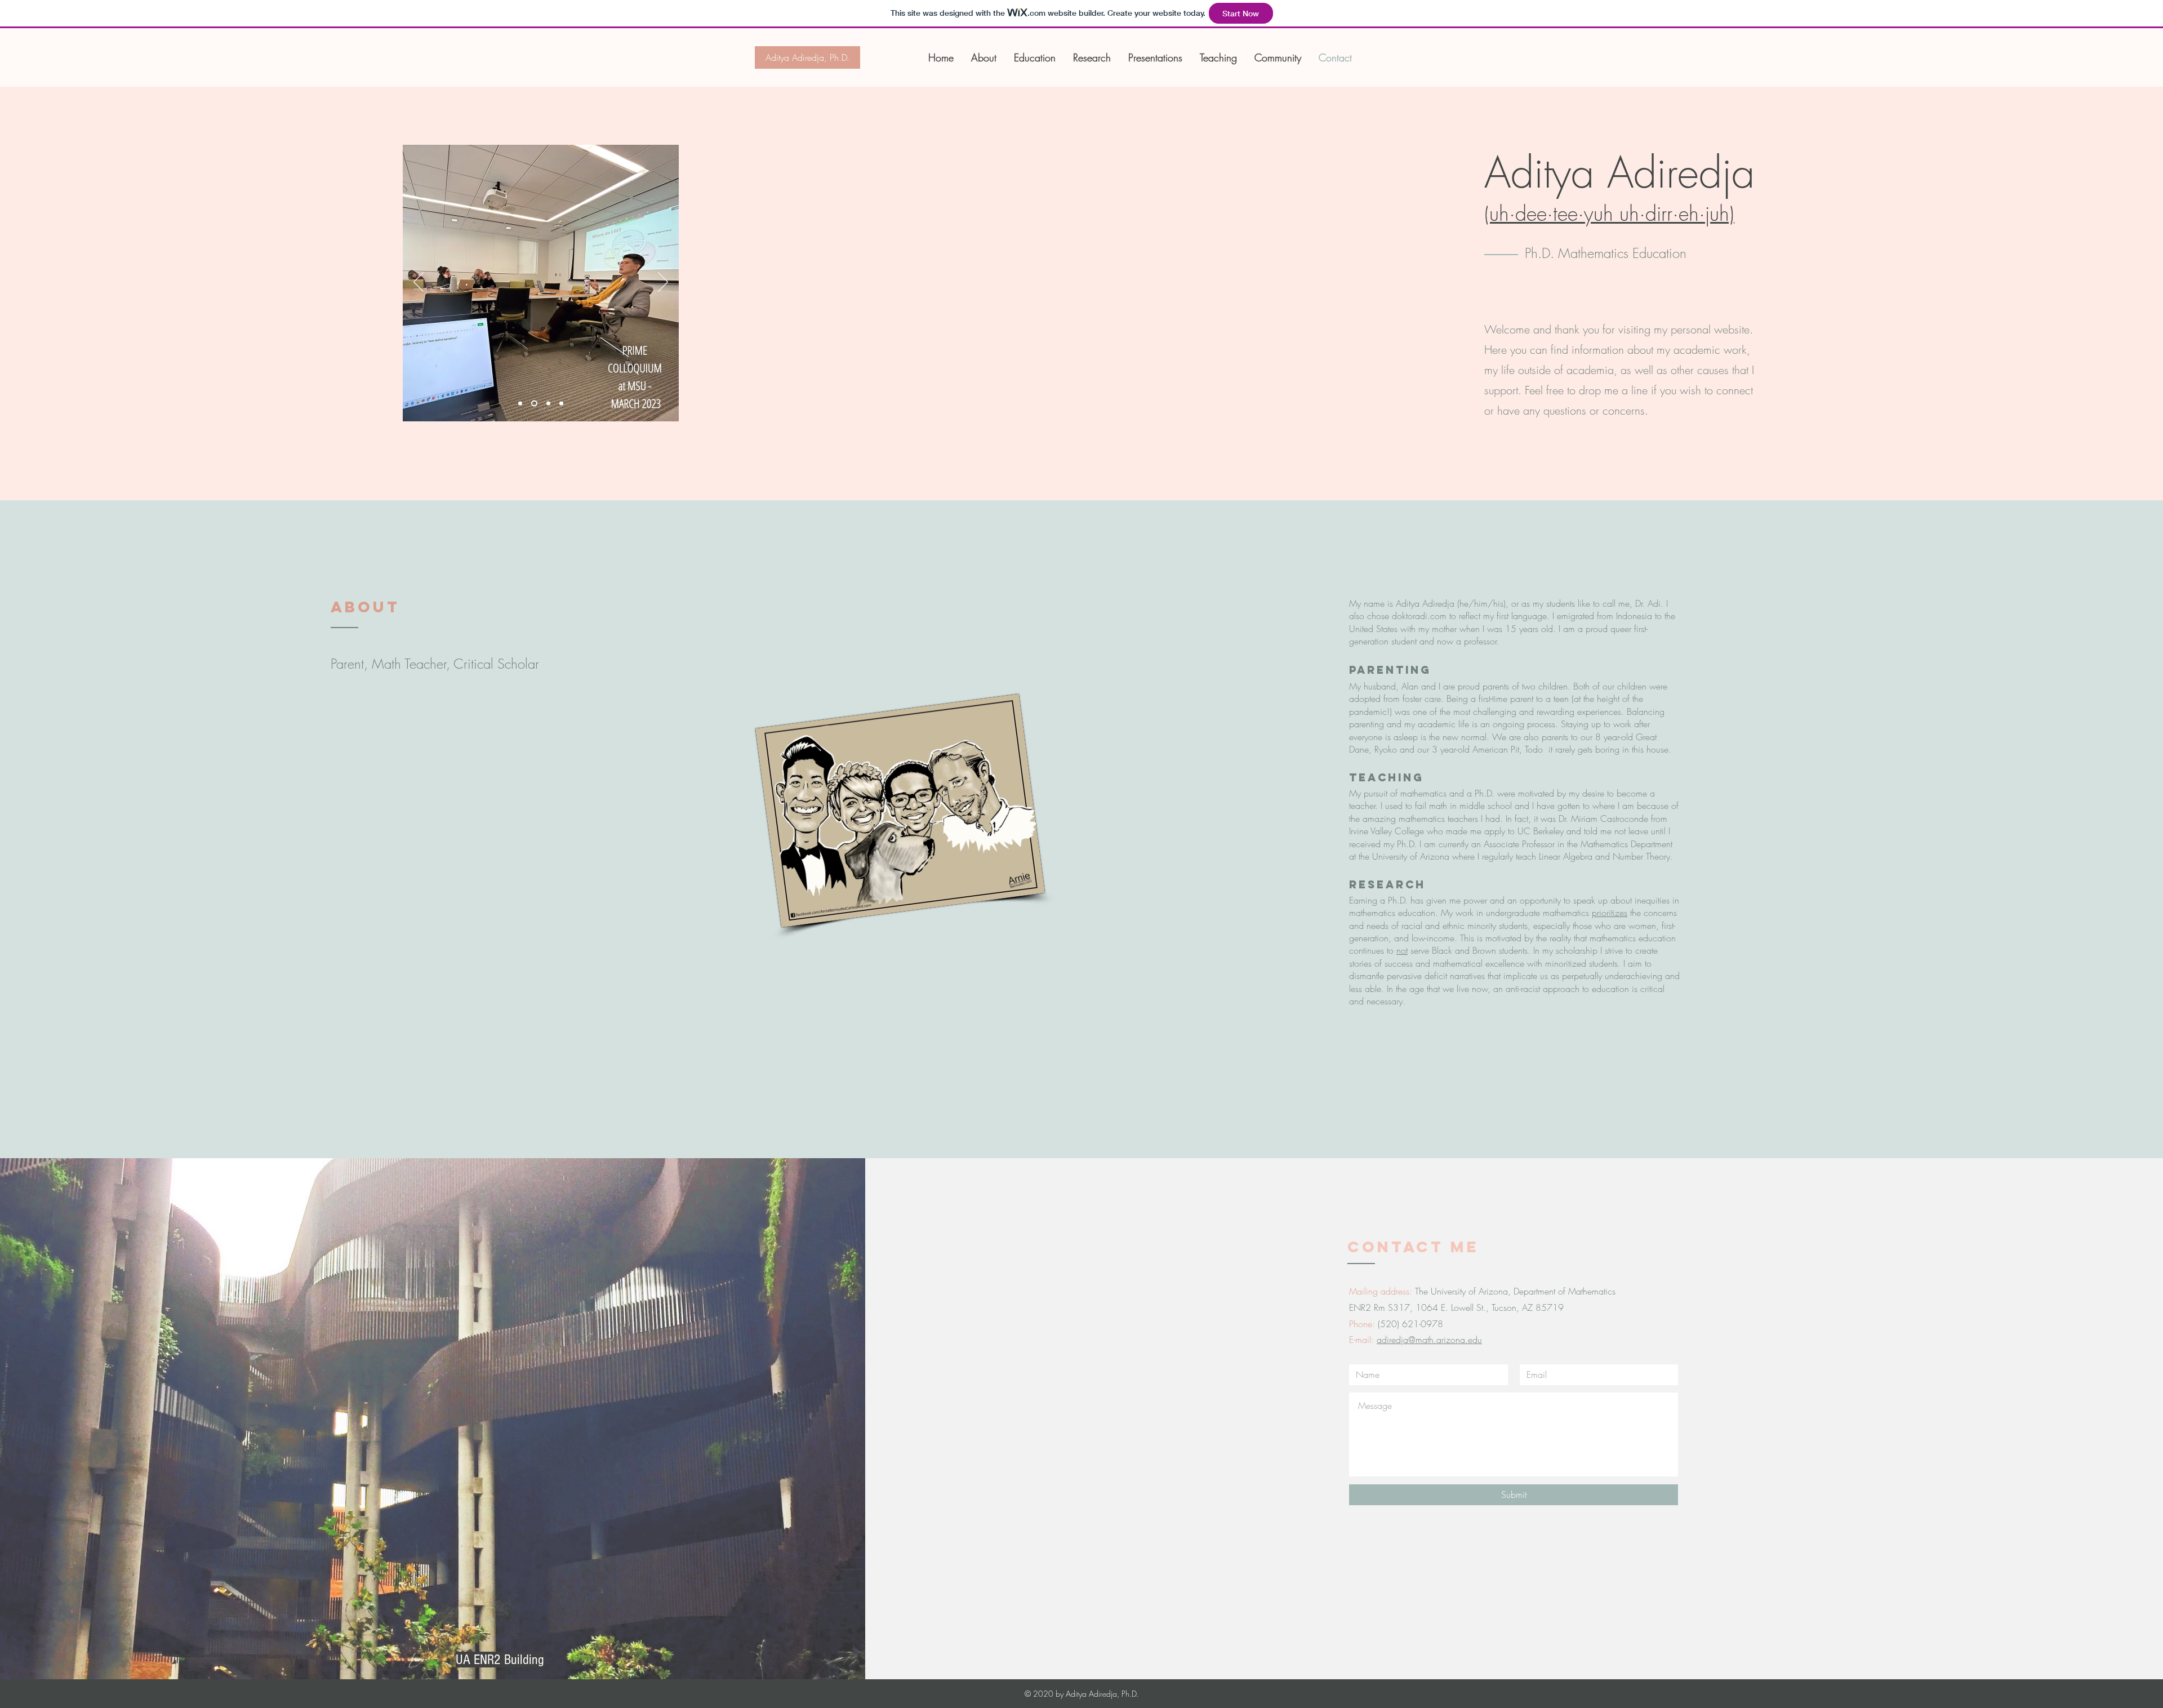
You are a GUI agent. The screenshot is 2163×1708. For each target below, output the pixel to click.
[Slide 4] (534, 404)
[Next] (663, 283)
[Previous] (419, 283)
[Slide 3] (561, 404)
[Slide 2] (548, 404)
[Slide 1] (520, 404)
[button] (1152, 57)
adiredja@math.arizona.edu (1429, 1340)
